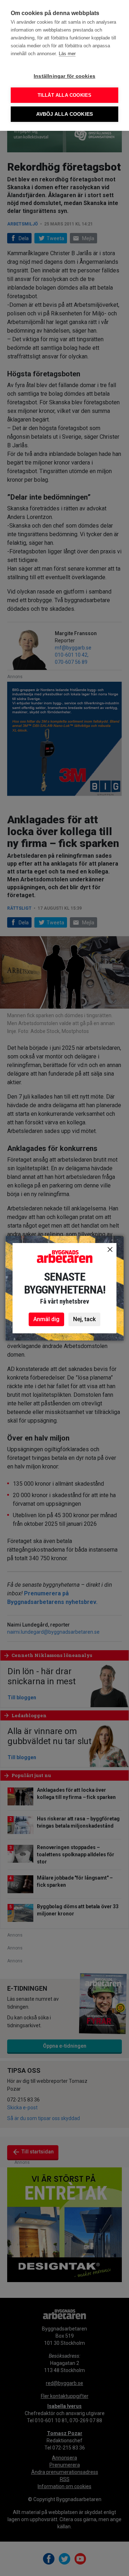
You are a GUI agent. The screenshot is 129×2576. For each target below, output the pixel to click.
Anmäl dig (46, 1319)
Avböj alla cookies (65, 114)
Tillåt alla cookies (65, 95)
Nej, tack (84, 1319)
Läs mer (67, 54)
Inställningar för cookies (64, 76)
